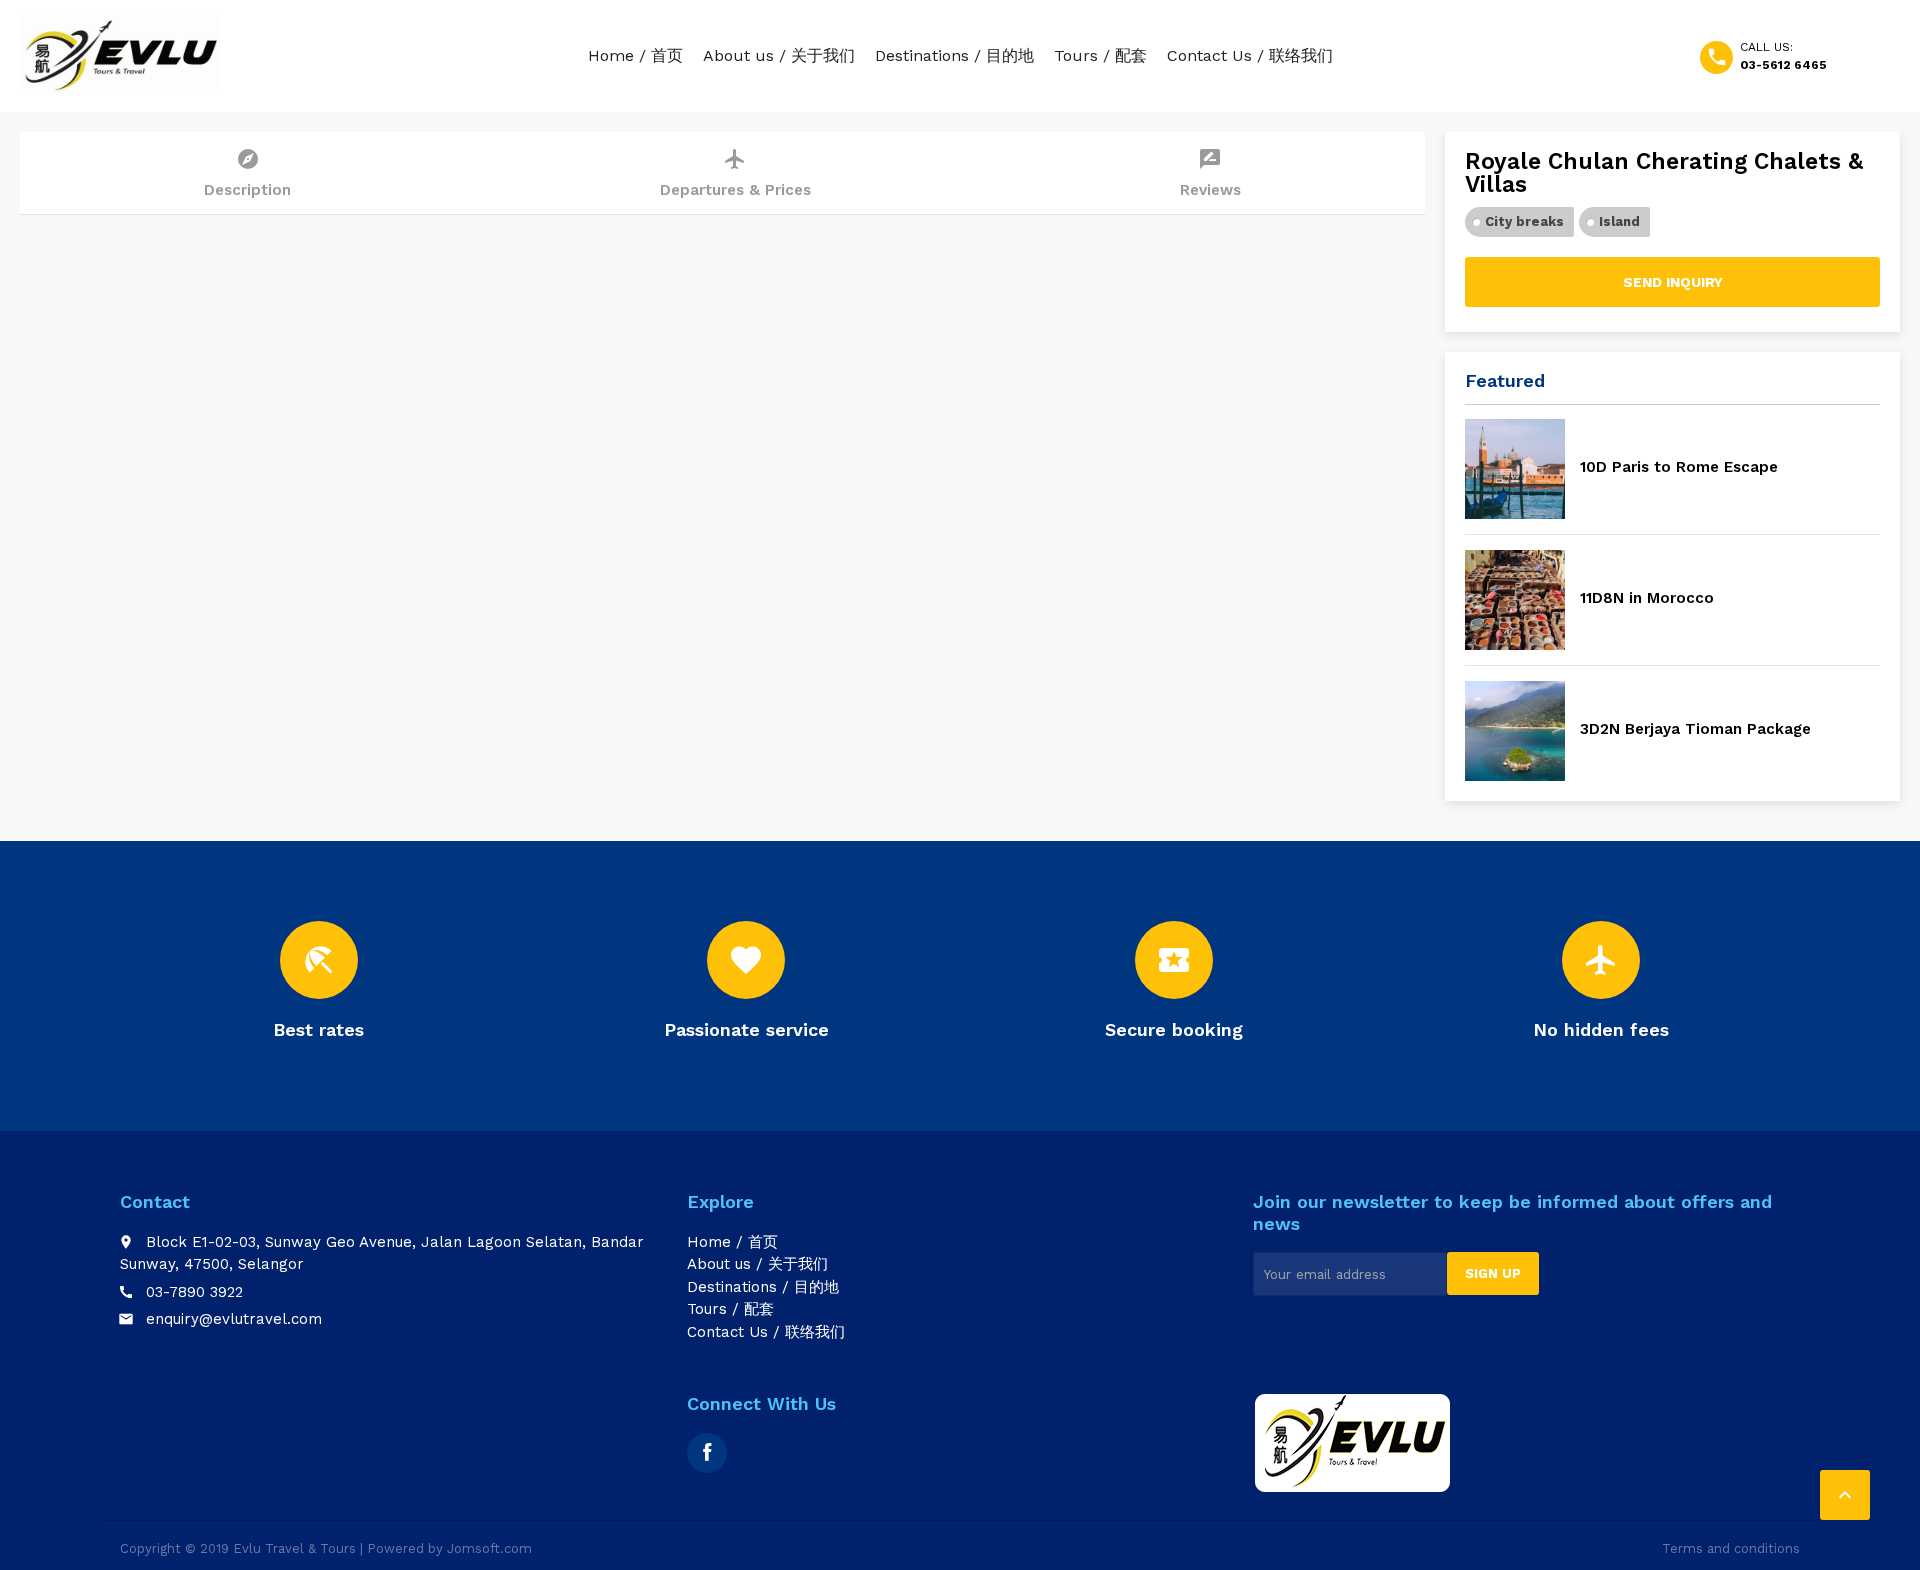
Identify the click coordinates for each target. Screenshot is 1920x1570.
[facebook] (707, 1453)
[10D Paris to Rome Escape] (1515, 469)
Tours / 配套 (1100, 55)
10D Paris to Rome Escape (1679, 467)
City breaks (1524, 221)
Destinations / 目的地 (954, 55)
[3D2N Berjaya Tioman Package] (1515, 731)
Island (1619, 221)
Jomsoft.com (489, 1548)
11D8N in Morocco (1647, 598)
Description (247, 173)
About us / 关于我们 (779, 55)
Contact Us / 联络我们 (1250, 55)
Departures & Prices (735, 173)
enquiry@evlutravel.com (234, 1319)
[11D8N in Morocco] (1515, 600)
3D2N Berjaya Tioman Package (1695, 729)
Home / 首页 (635, 55)
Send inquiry (1673, 282)
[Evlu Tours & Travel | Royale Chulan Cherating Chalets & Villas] (120, 55)
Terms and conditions (1731, 1548)
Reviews (1210, 173)
